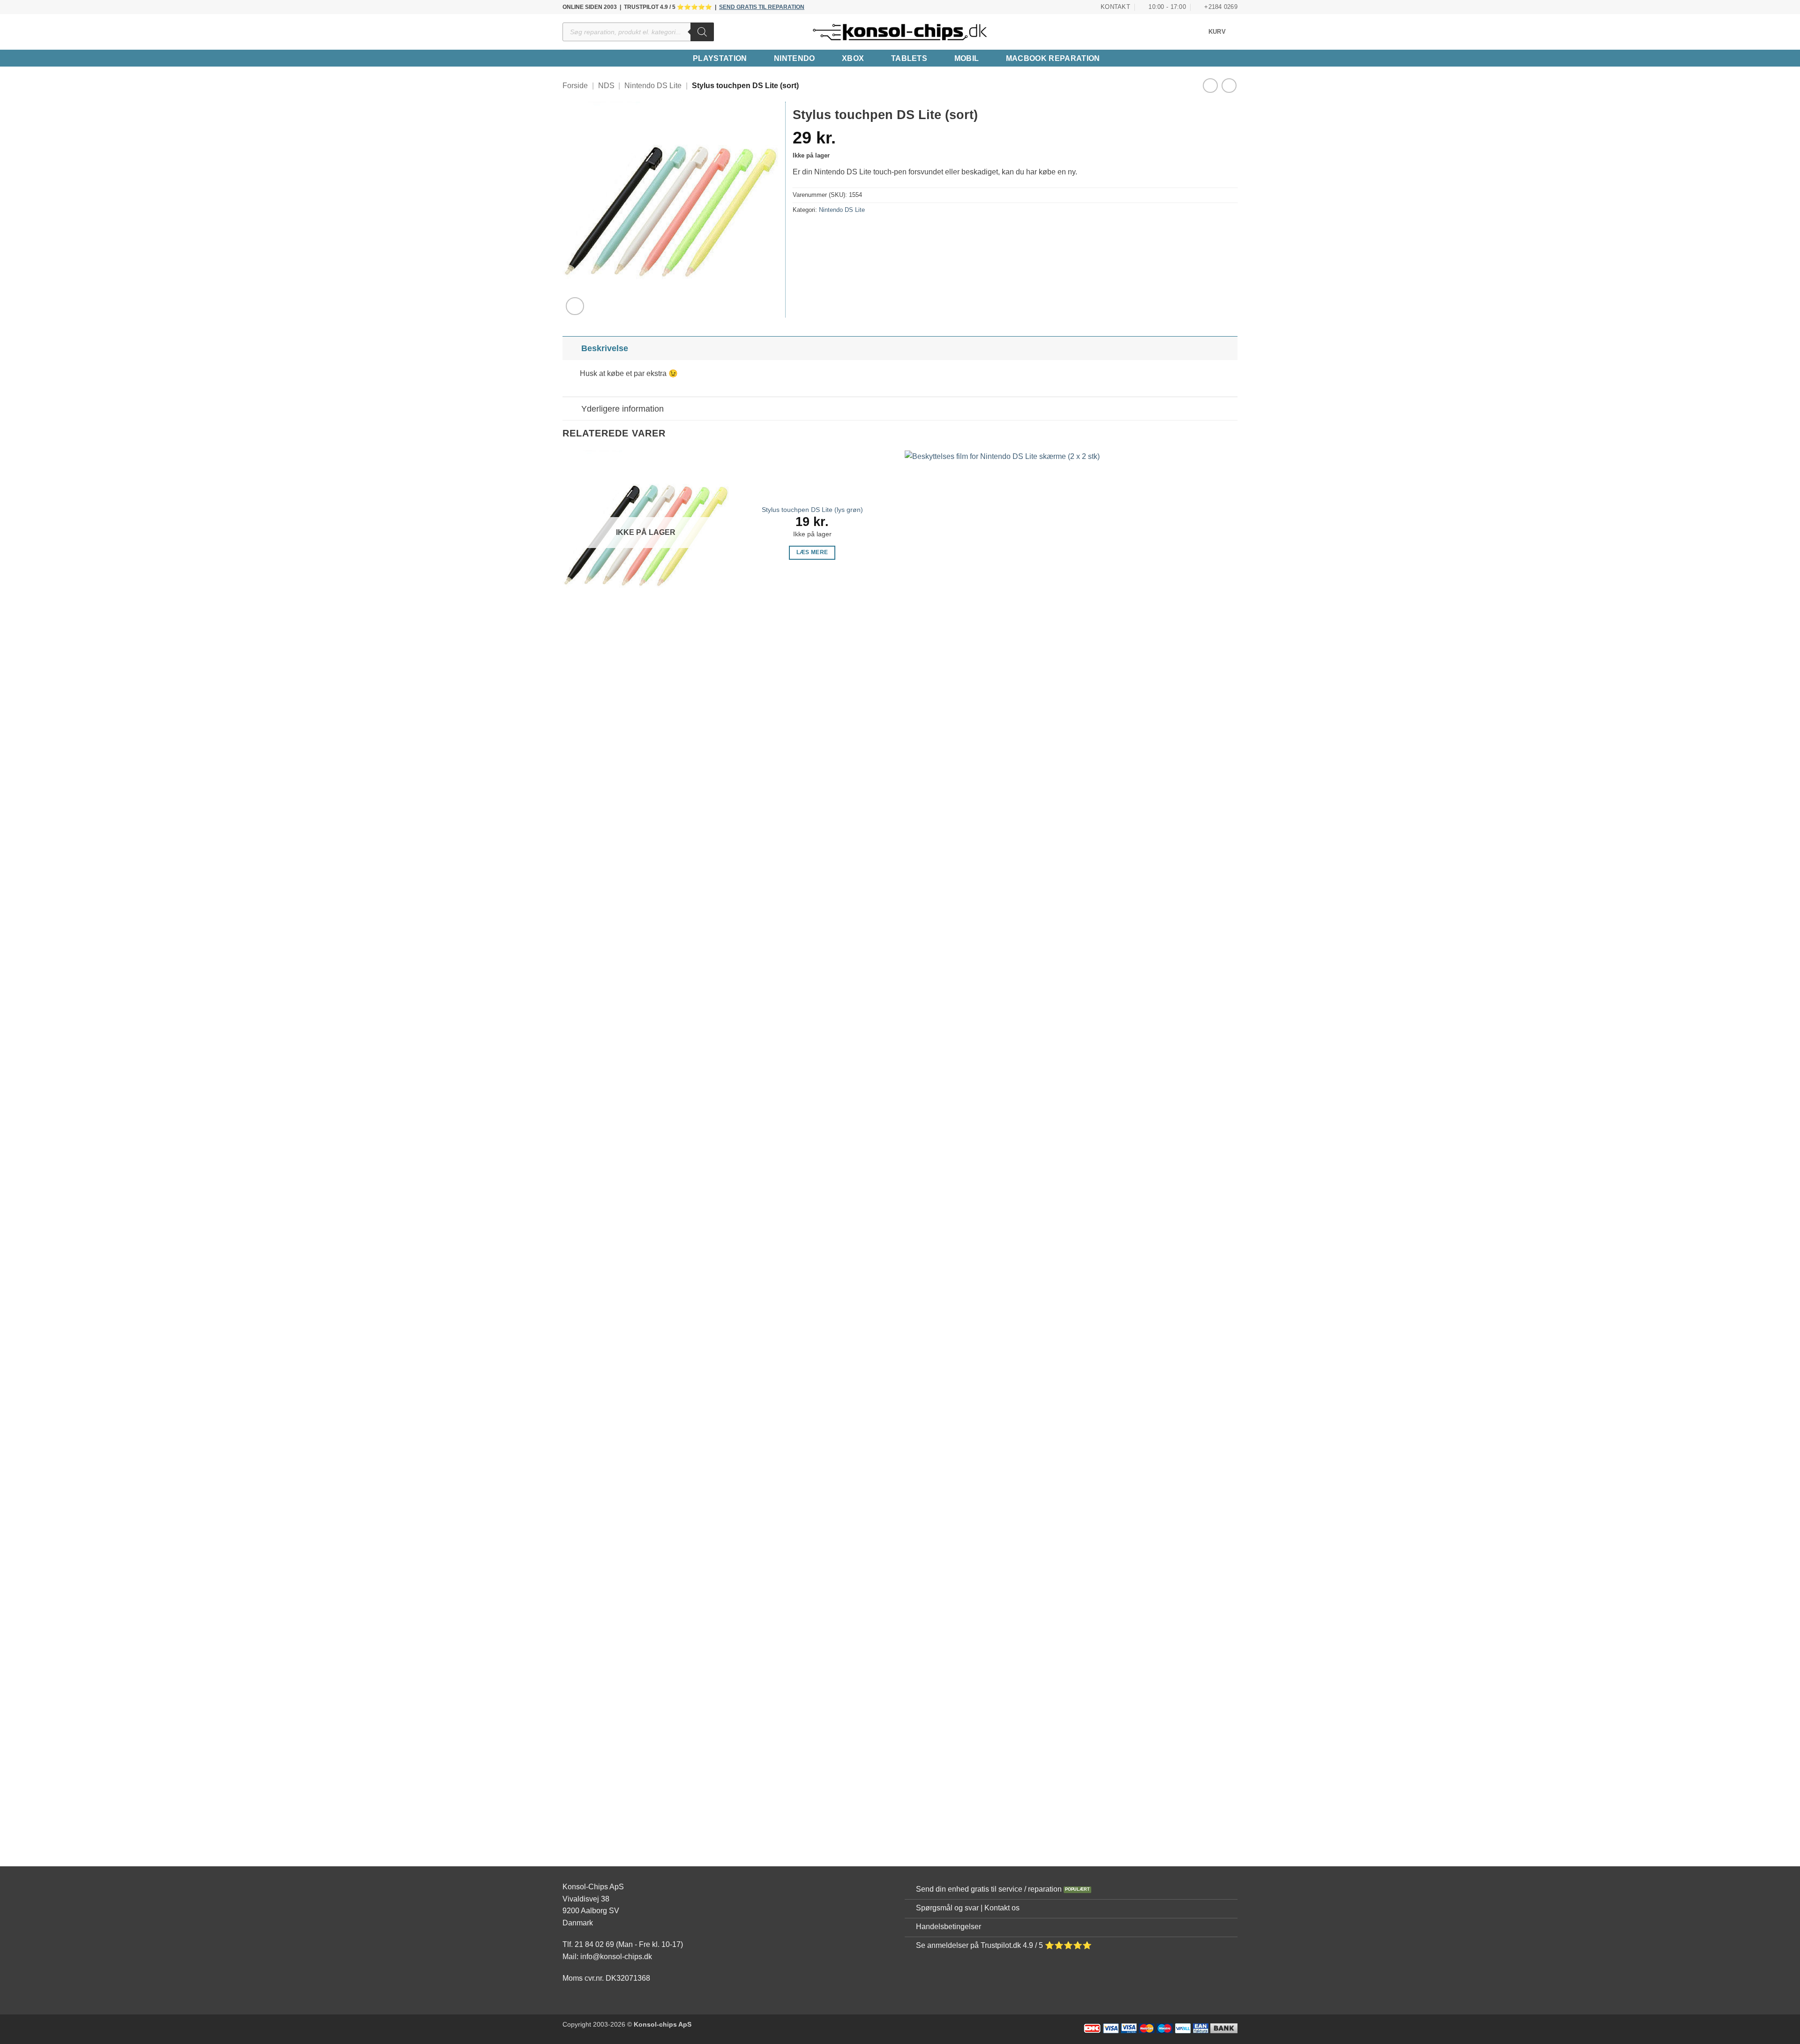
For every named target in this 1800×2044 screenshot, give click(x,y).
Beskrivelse (605, 348)
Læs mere (812, 552)
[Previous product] (1229, 86)
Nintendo (795, 58)
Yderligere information (622, 409)
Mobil (967, 58)
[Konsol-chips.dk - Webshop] (900, 32)
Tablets (909, 58)
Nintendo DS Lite (653, 86)
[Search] (702, 32)
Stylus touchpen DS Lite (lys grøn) (812, 510)
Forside (575, 86)
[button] (1223, 32)
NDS (606, 86)
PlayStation (720, 58)
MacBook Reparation (1053, 58)
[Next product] (1210, 86)
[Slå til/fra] (572, 348)
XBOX (853, 58)
